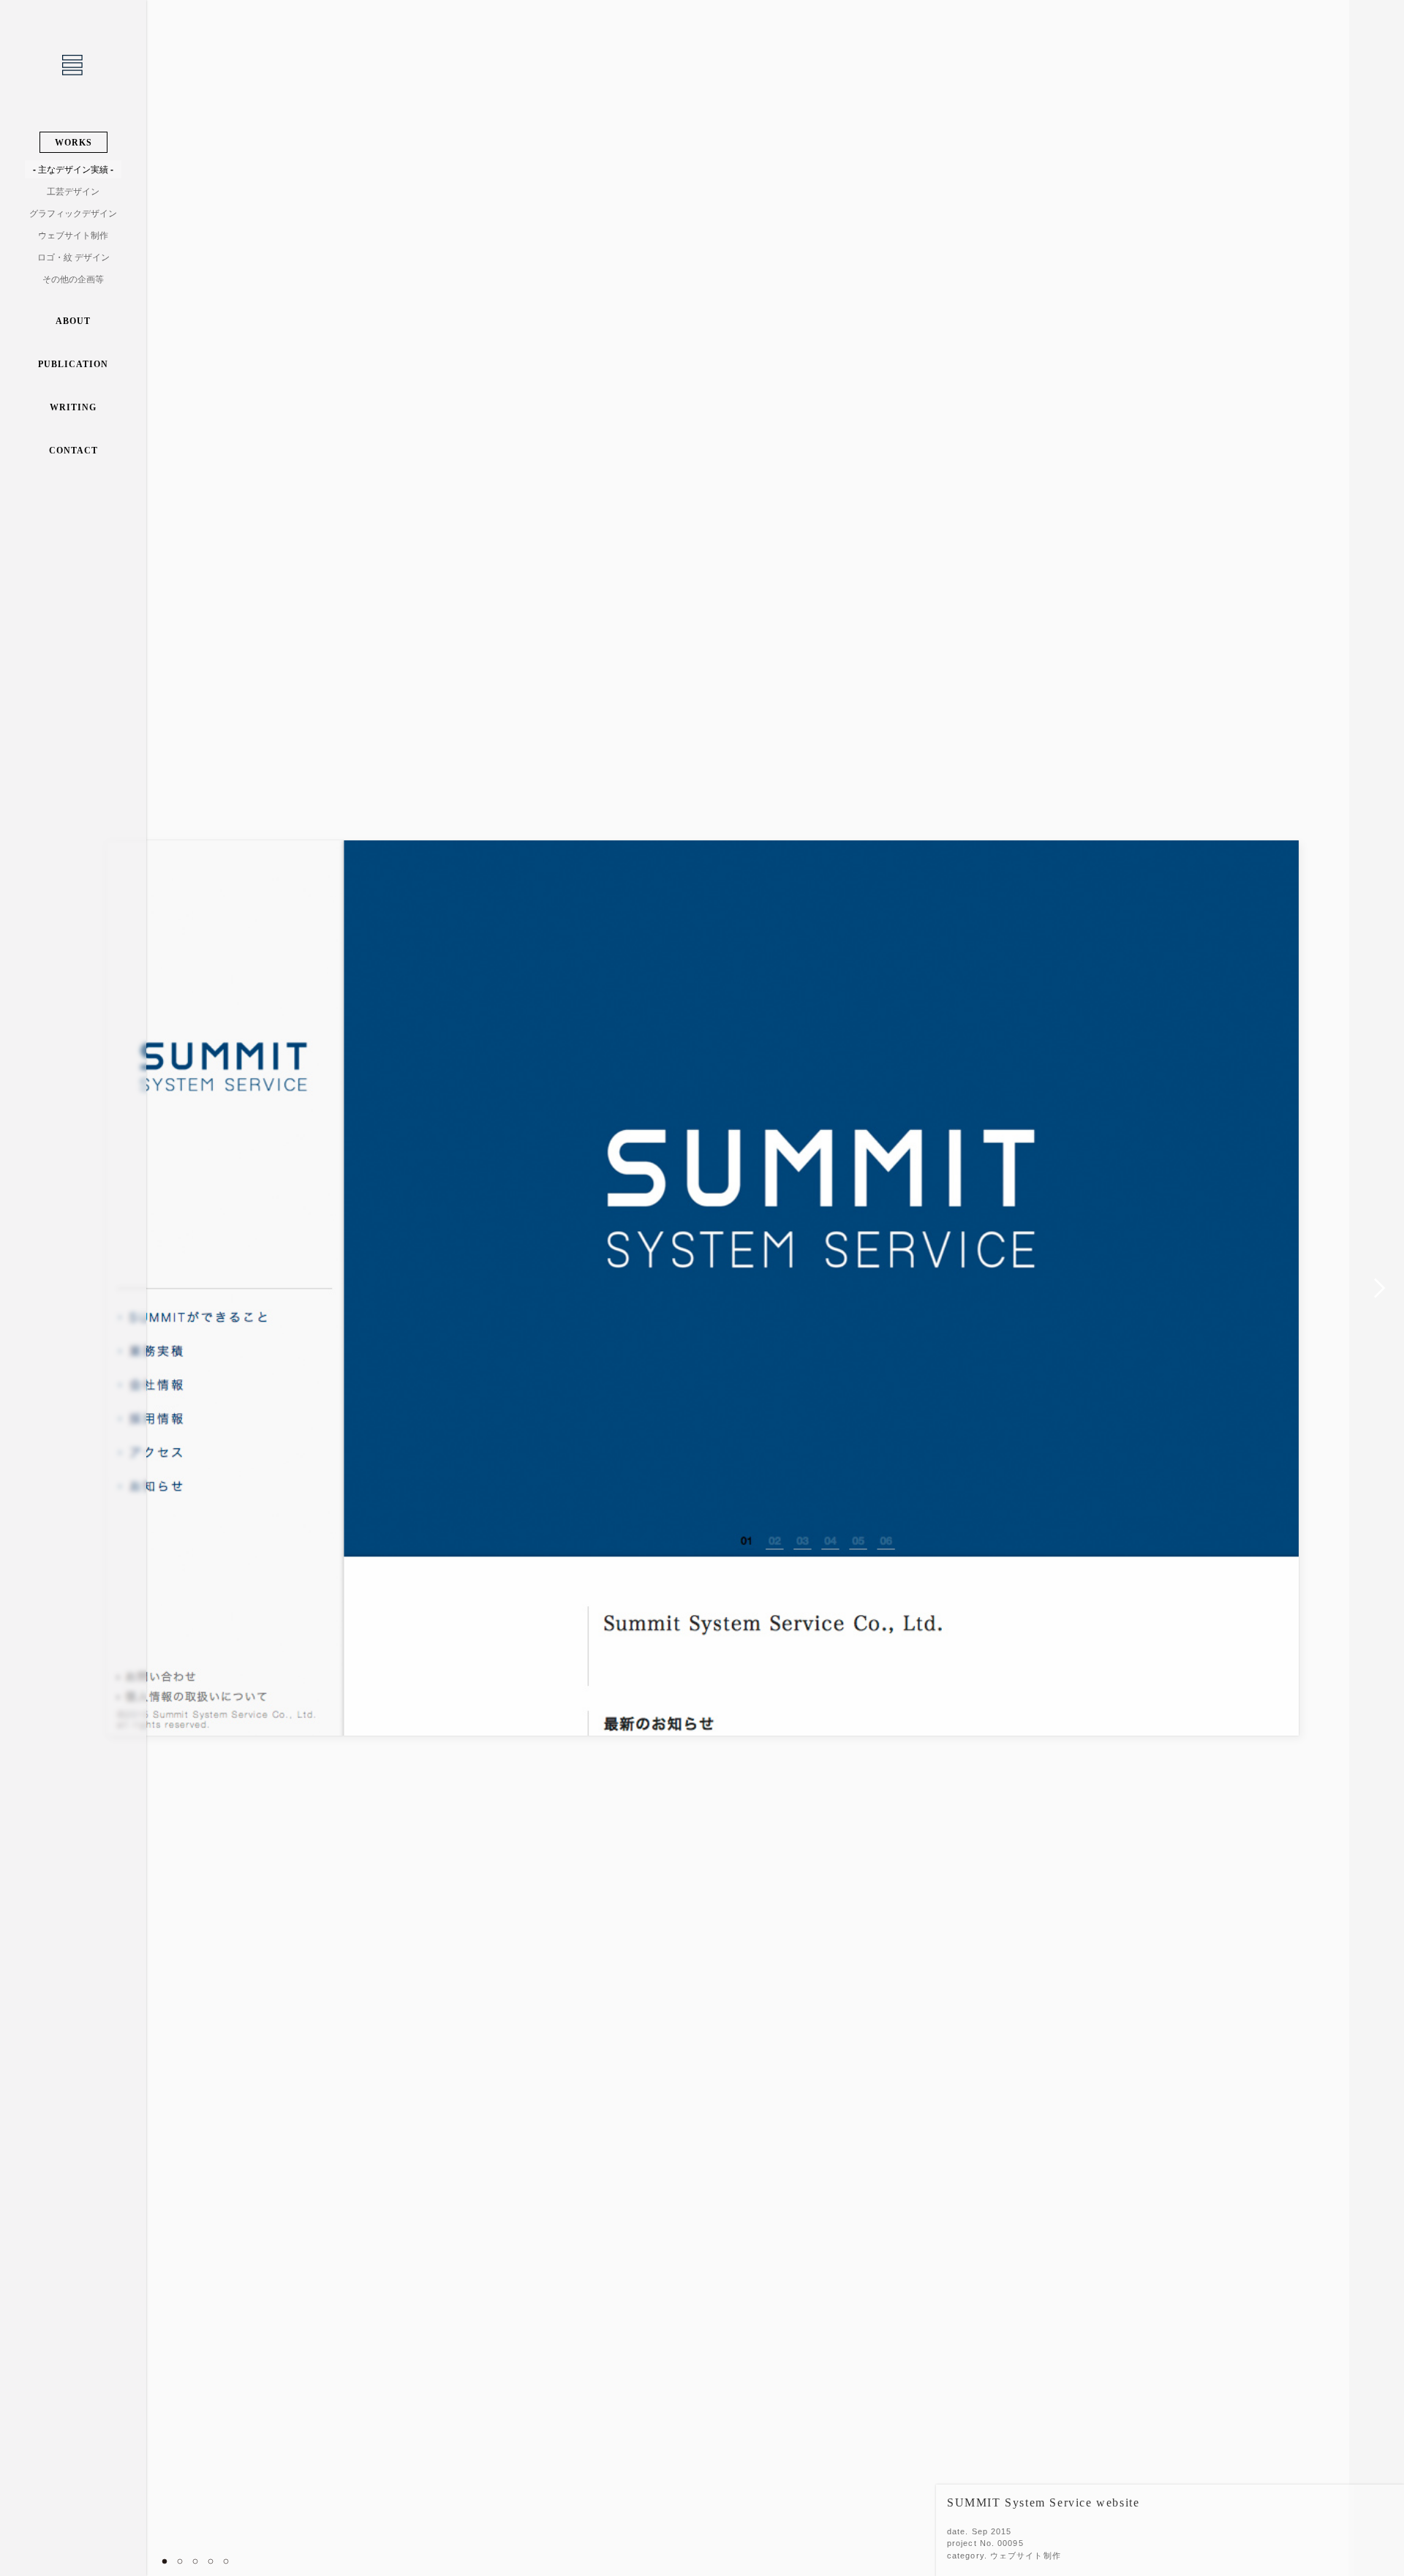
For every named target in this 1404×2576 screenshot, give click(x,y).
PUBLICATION (73, 364)
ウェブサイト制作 (73, 236)
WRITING (73, 407)
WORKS (73, 143)
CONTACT (73, 451)
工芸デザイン (73, 192)
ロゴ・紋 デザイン (73, 257)
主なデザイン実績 (73, 170)
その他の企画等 (73, 279)
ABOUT (73, 321)
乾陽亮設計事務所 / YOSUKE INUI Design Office (73, 66)
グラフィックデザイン (73, 214)
